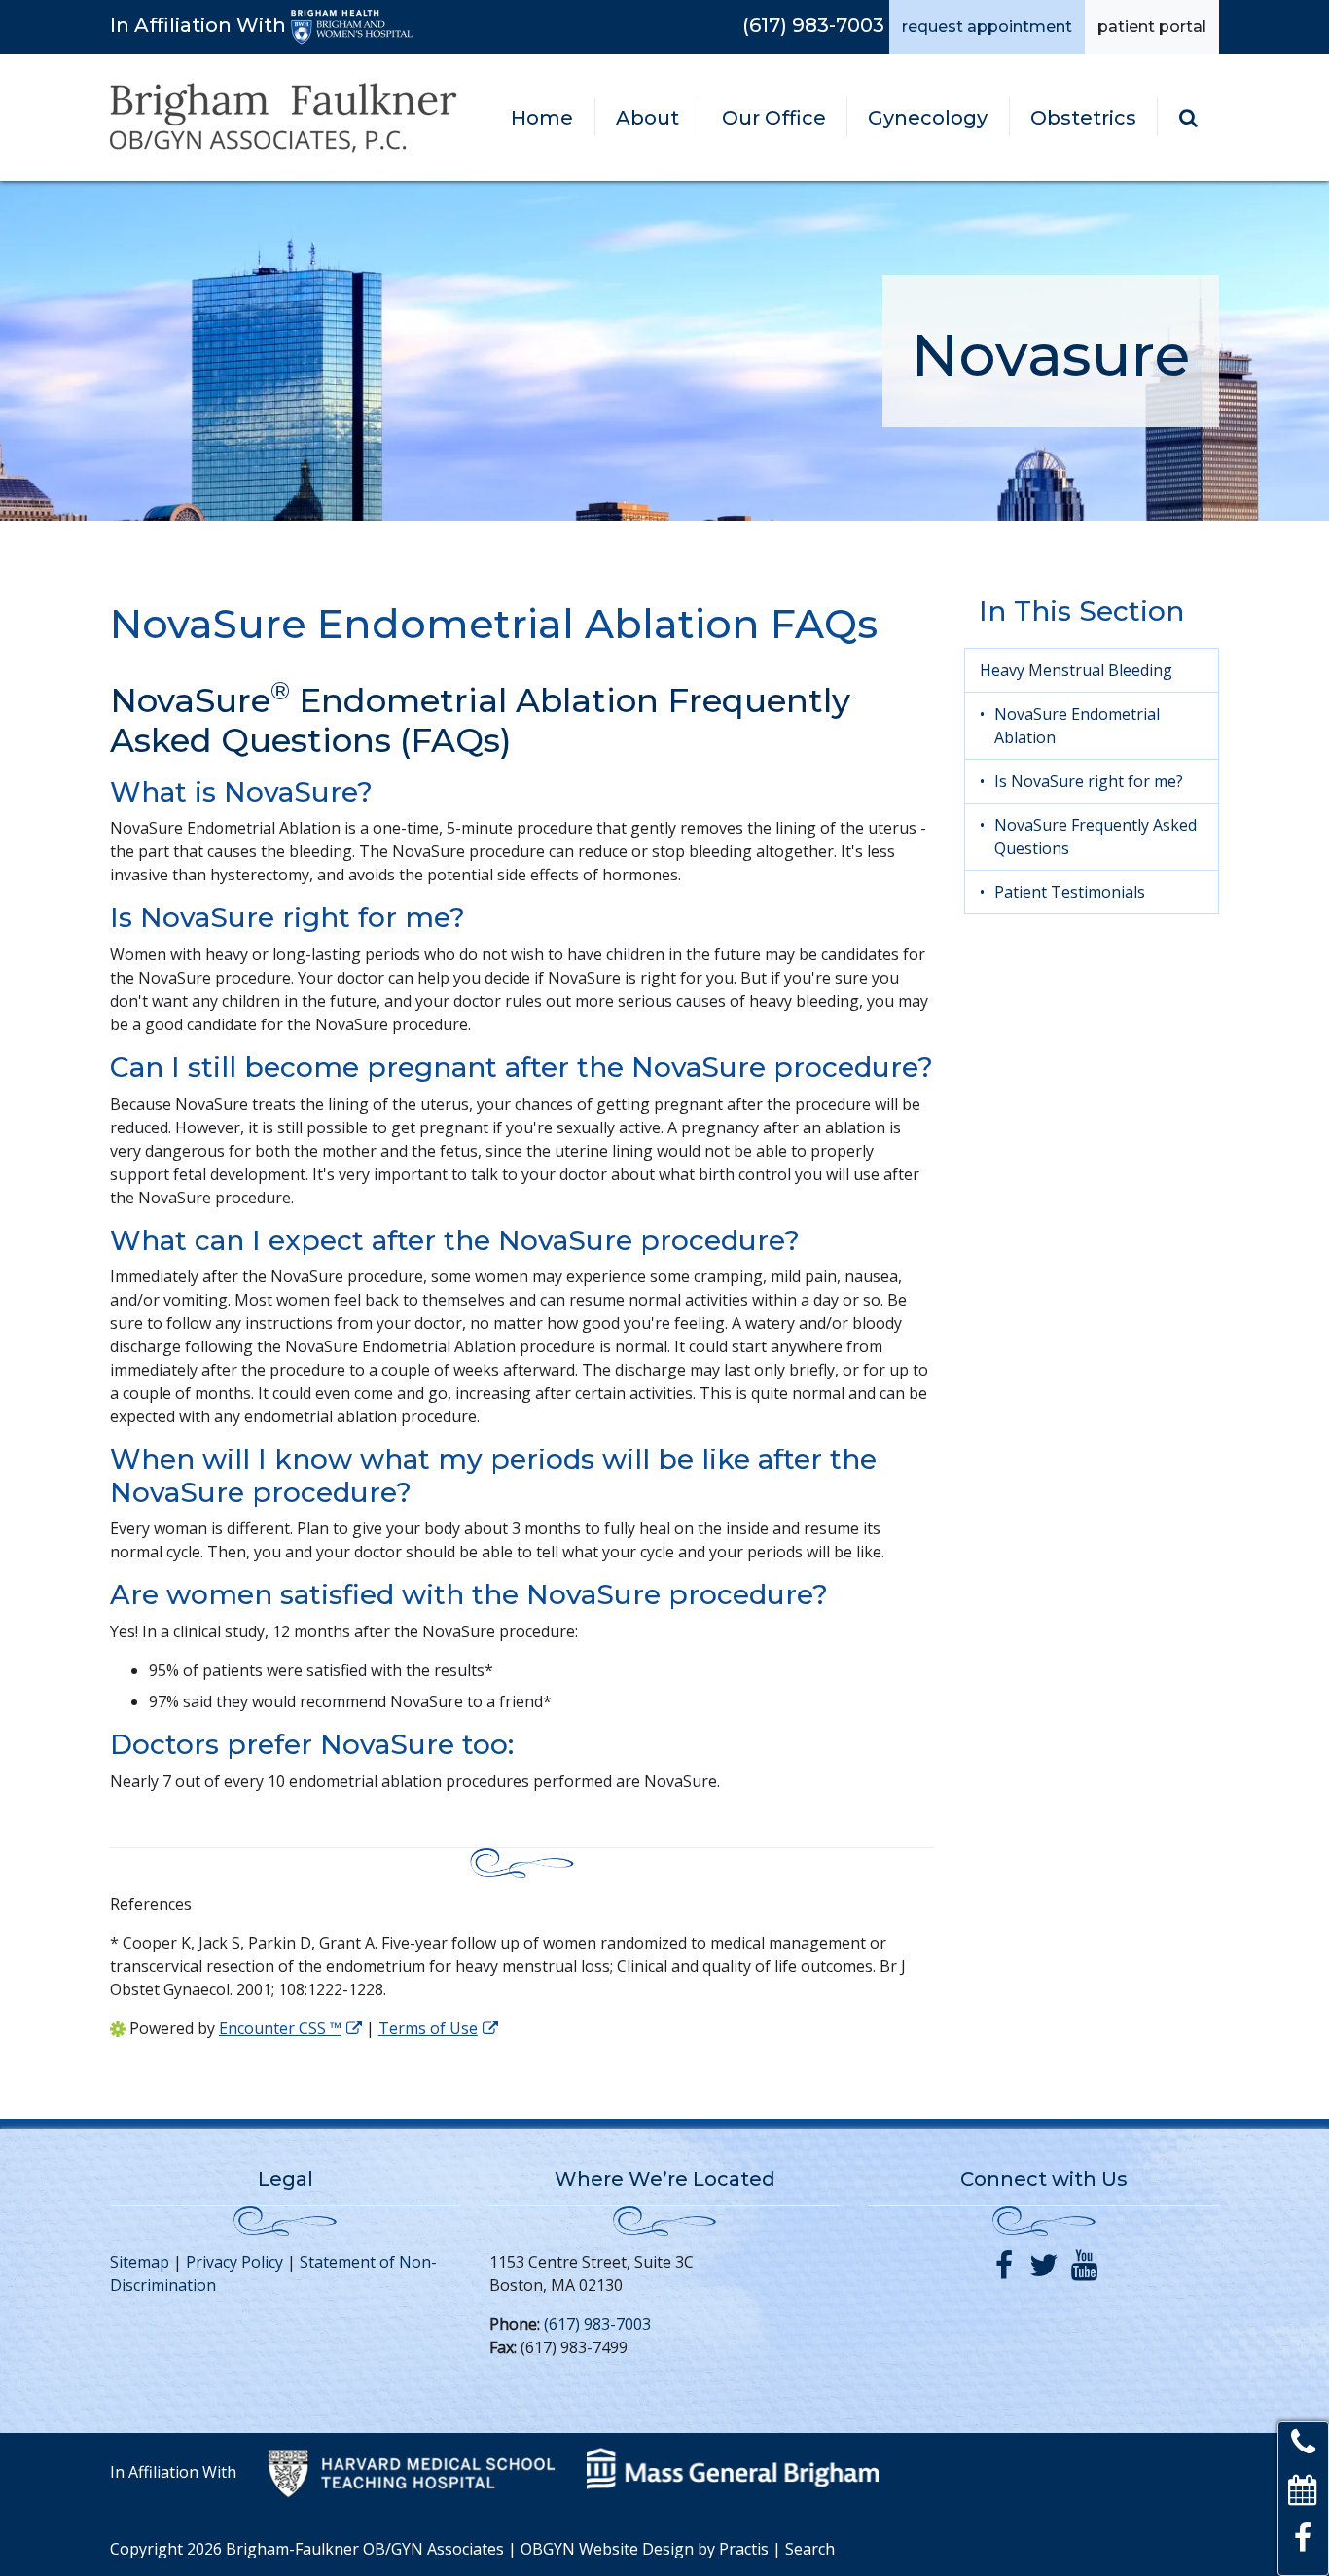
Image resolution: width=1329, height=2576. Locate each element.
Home (542, 118)
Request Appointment (987, 27)
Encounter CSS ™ (280, 2028)
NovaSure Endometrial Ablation (1077, 726)
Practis (744, 2549)
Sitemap (140, 2262)
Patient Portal (1152, 27)
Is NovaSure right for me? (1089, 781)
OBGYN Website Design (607, 2549)
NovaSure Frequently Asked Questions (1096, 837)
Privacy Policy (234, 2262)
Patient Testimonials (1070, 892)
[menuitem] (542, 118)
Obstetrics (1083, 118)
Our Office (774, 118)
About (647, 118)
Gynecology (928, 118)
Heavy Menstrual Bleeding (1076, 670)
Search (810, 2549)
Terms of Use (428, 2028)
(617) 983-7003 (813, 25)
